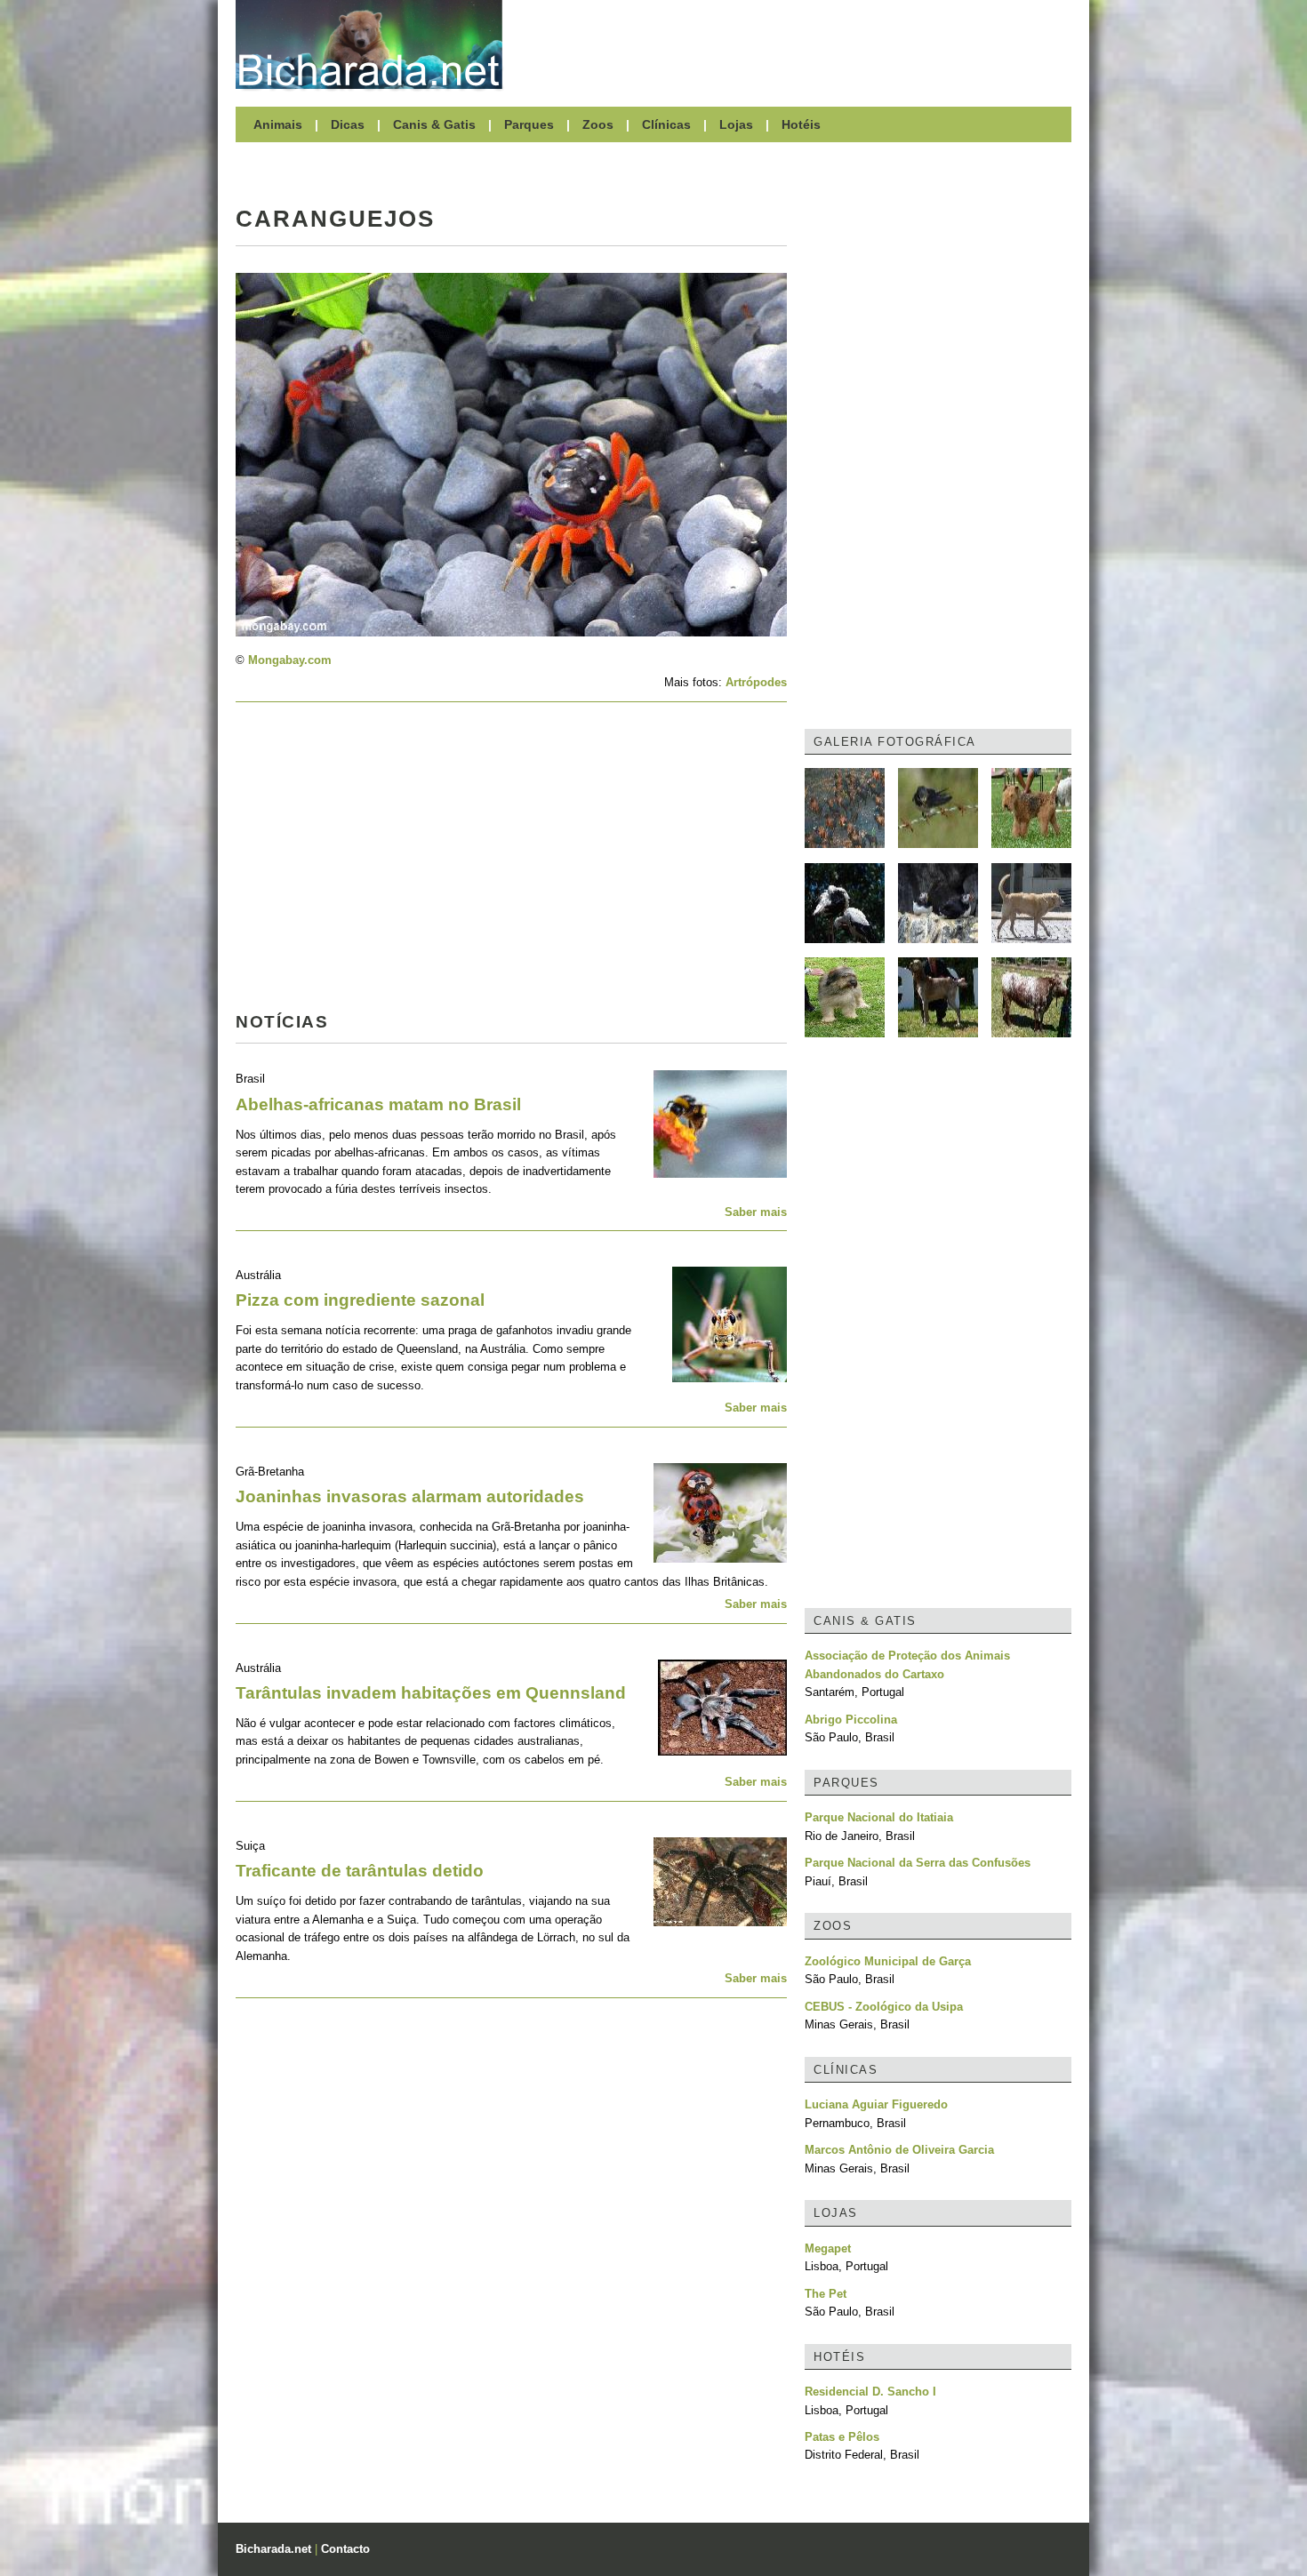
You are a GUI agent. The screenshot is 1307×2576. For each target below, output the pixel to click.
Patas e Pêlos (842, 2437)
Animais (278, 124)
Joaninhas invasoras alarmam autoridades (410, 1496)
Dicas (348, 124)
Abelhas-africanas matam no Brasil (378, 1104)
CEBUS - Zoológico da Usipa (884, 2007)
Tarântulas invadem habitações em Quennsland (431, 1693)
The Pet (826, 2294)
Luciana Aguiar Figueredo (876, 2104)
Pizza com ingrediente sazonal (360, 1300)
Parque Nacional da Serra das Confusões (918, 1863)
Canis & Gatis (434, 124)
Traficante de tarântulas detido (360, 1871)
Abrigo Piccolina (851, 1720)
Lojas (736, 124)
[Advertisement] (796, 44)
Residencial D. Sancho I (870, 2392)
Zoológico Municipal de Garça (888, 1961)
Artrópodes (756, 682)
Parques (529, 124)
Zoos (598, 124)
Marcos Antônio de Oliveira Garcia (899, 2150)
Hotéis (801, 124)
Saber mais (756, 1212)
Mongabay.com (290, 660)
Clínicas (666, 124)
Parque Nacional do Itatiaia (879, 1817)
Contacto (345, 2549)
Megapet (828, 2248)
